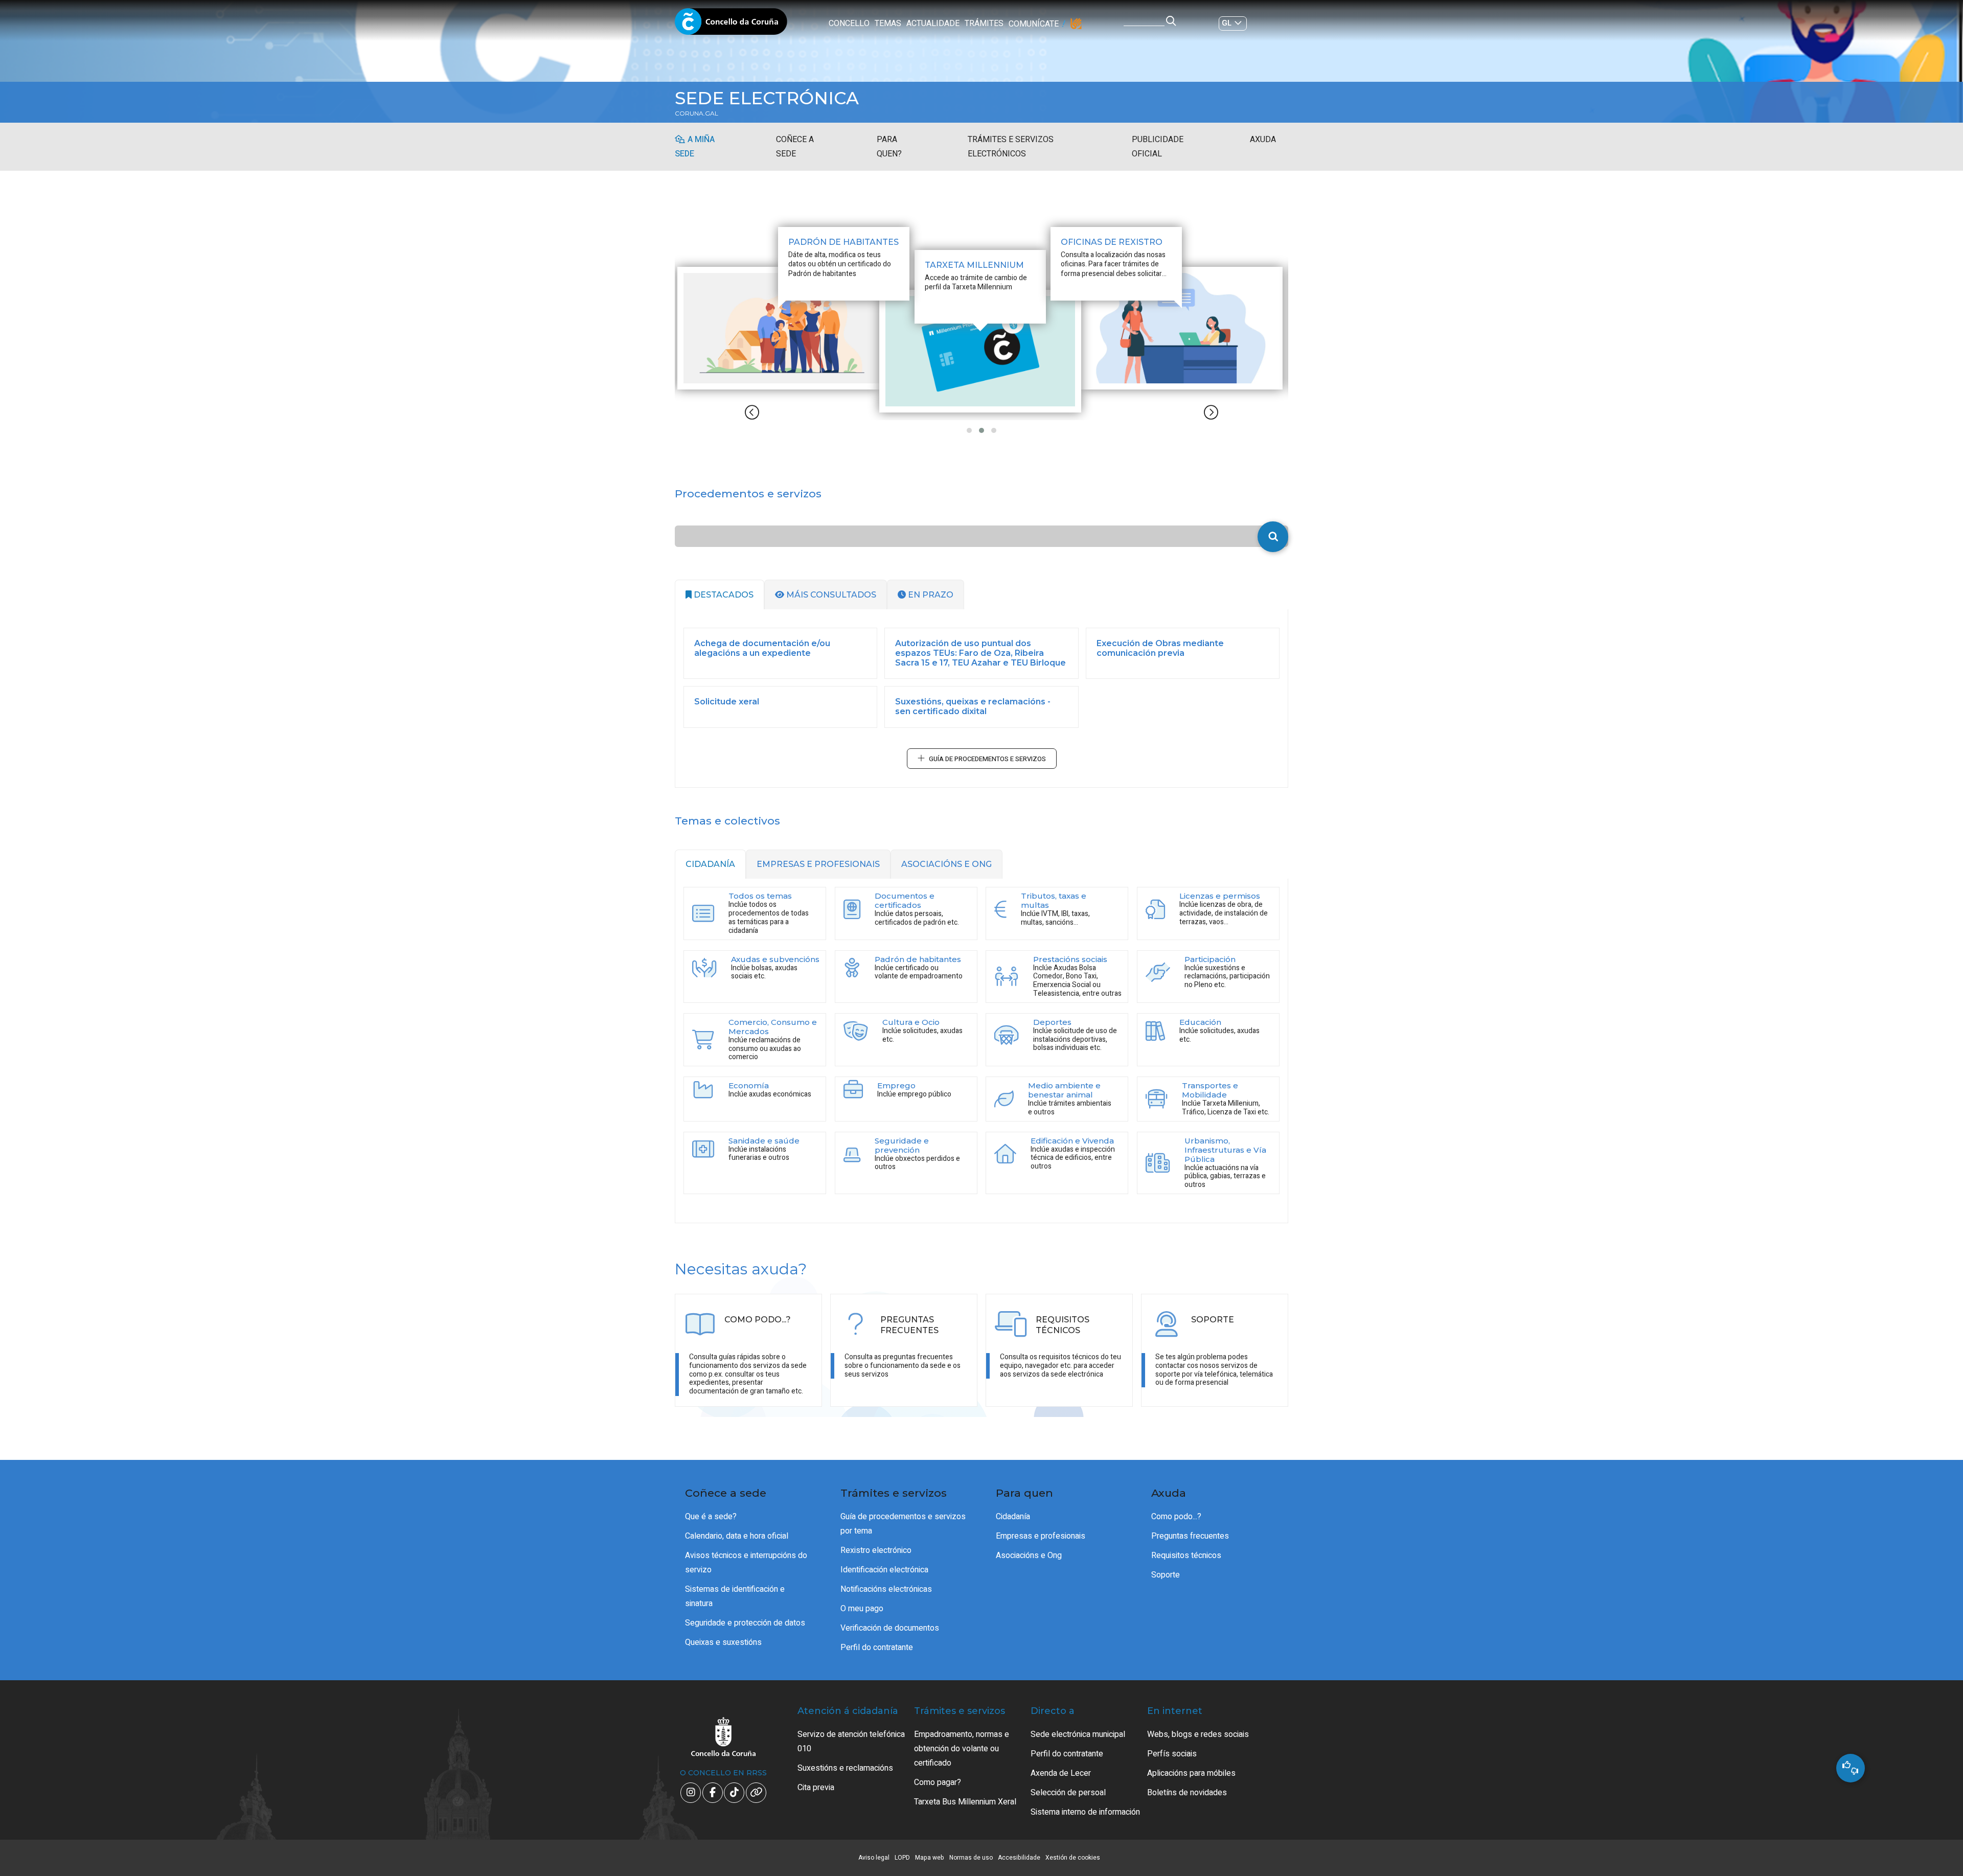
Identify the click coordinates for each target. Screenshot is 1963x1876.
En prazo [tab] (930, 595)
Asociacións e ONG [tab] (946, 864)
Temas (888, 24)
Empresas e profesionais (1041, 1536)
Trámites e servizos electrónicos (1011, 147)
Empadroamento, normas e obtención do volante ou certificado (962, 1749)
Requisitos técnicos (1186, 1555)
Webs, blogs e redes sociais (1198, 1734)
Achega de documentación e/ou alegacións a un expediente (762, 648)
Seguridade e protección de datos (745, 1623)
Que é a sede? (711, 1517)
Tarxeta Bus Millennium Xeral (965, 1802)
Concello (849, 24)
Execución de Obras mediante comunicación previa (1160, 648)
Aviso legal (874, 1858)
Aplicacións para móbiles (1191, 1773)
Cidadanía (1013, 1517)
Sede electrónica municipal (1078, 1734)
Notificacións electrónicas (886, 1589)
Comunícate (1034, 24)
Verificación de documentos (890, 1628)
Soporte (1166, 1575)
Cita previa (816, 1788)
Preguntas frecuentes (1190, 1536)
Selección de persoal (1068, 1793)
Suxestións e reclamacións (845, 1768)
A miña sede (695, 147)
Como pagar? (938, 1782)
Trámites (984, 24)
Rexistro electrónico (876, 1550)
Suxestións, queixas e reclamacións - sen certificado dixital (973, 706)
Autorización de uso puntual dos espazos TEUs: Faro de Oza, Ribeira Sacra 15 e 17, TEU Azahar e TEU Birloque (980, 653)
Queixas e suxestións (723, 1642)
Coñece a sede (795, 147)
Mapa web (930, 1858)
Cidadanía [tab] (710, 864)
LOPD (902, 1858)
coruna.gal (697, 113)
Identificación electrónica (884, 1570)
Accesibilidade (1019, 1858)
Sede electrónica (767, 98)
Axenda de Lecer (1061, 1773)
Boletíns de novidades (1187, 1793)
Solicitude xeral (727, 702)
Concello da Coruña (731, 25)
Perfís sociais (1172, 1754)
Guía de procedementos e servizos (987, 759)
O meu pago (862, 1609)
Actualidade (933, 24)
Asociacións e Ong (1029, 1555)
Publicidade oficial (1158, 147)
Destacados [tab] (723, 595)
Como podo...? (1176, 1517)
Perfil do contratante (877, 1648)
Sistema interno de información (1085, 1812)
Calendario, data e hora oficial (737, 1536)
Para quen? (889, 147)
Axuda (1263, 140)
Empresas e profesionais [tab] (818, 864)
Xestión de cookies (1073, 1858)
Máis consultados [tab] (830, 595)
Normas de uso (971, 1858)
